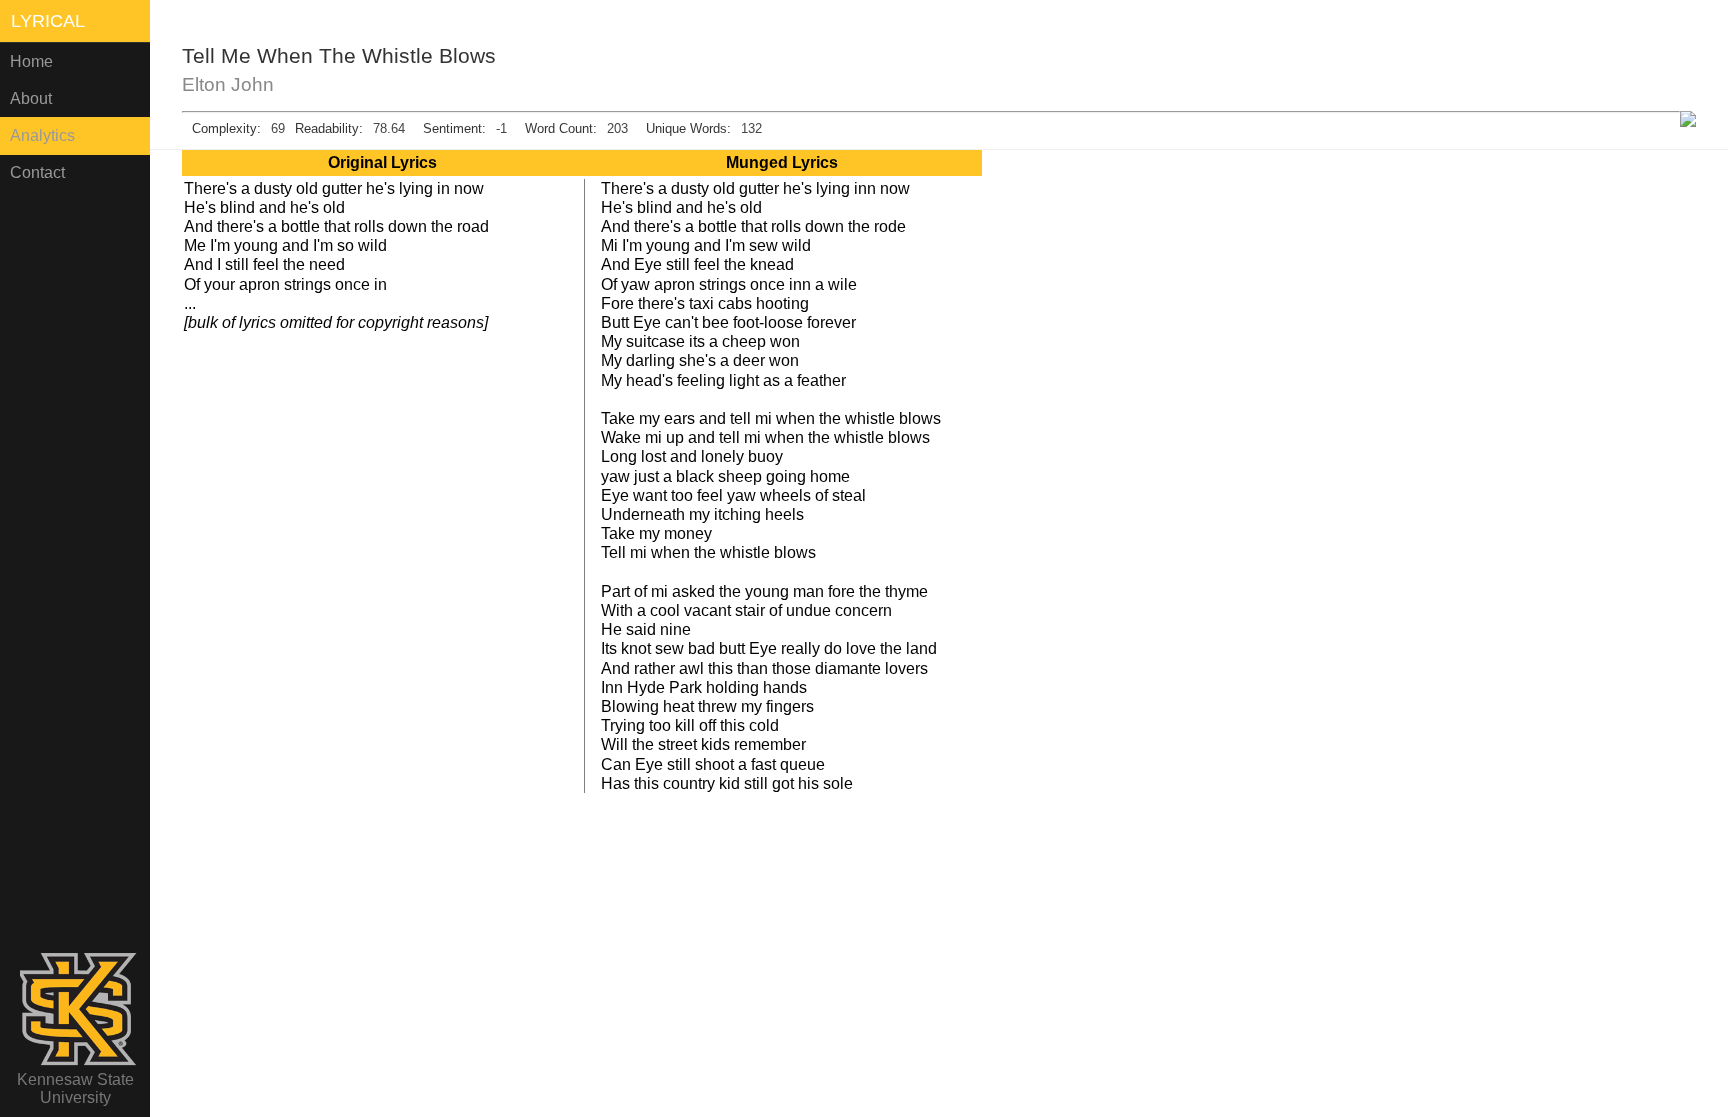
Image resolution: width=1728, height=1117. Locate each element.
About (31, 98)
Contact (37, 172)
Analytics (42, 135)
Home (31, 61)
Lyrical (48, 21)
